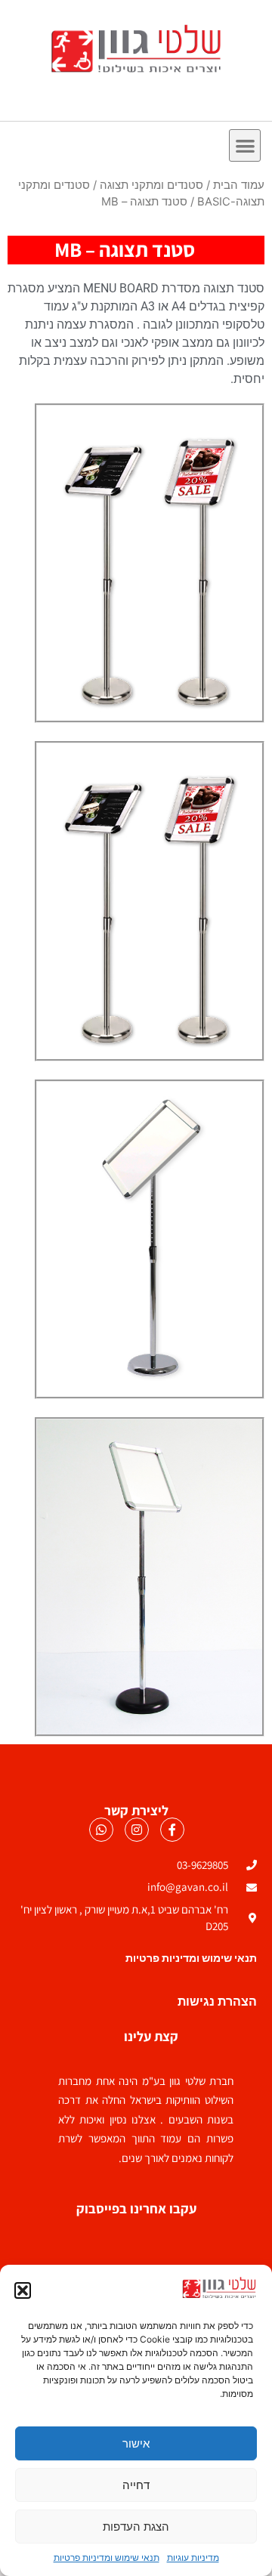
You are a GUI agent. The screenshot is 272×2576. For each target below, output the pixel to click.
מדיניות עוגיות (193, 2557)
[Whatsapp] (101, 1830)
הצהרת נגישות (217, 2001)
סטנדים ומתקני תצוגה (151, 185)
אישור (136, 2443)
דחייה (136, 2485)
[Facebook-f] (172, 1830)
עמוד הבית (239, 185)
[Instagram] (137, 1830)
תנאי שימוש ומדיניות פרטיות (107, 2557)
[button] (23, 2290)
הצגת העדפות (136, 2527)
